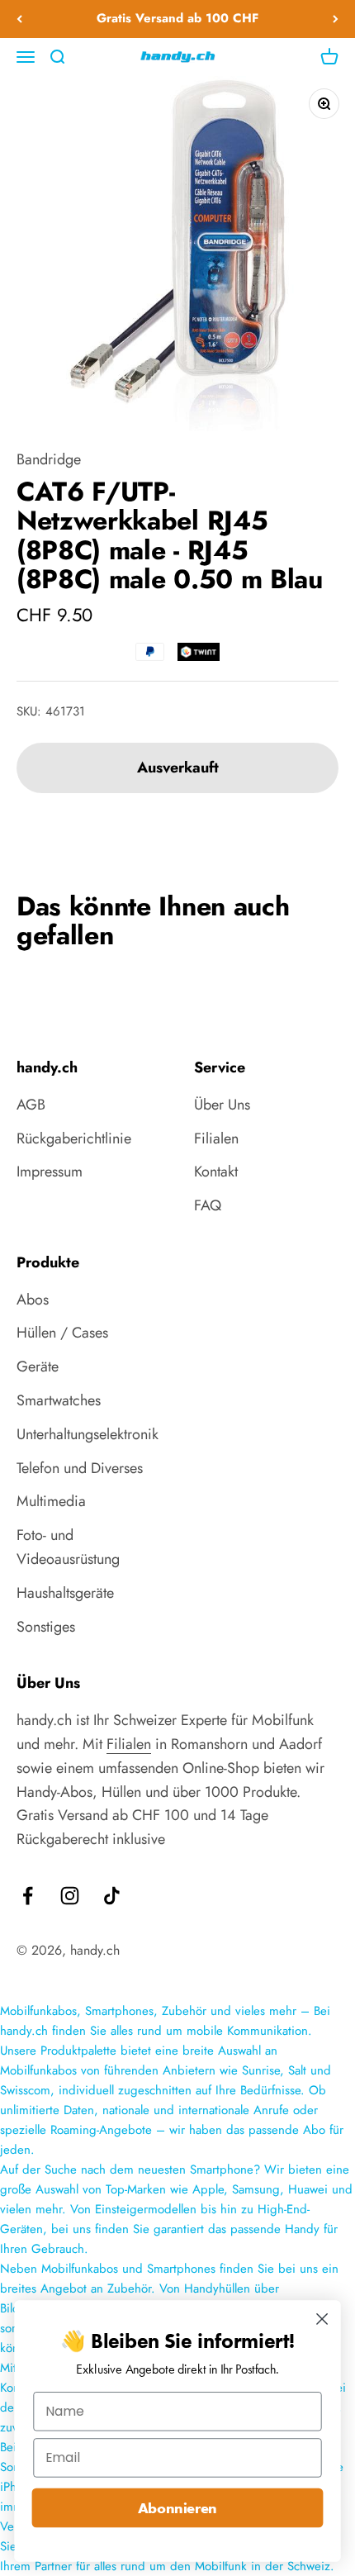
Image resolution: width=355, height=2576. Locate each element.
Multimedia (51, 1501)
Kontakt (216, 1172)
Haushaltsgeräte (65, 1593)
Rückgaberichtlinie (74, 1138)
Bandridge (49, 459)
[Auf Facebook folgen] (28, 1896)
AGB (31, 1105)
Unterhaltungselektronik (88, 1434)
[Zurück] (19, 19)
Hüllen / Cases (62, 1333)
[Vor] (336, 19)
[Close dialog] (322, 2319)
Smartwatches (59, 1400)
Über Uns (222, 1105)
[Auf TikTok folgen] (112, 1896)
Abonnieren (177, 2508)
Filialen (216, 1138)
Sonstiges (46, 1627)
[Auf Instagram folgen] (70, 1896)
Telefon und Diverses (80, 1468)
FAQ (208, 1205)
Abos (33, 1300)
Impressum (50, 1172)
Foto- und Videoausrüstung (68, 1547)
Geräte (38, 1366)
